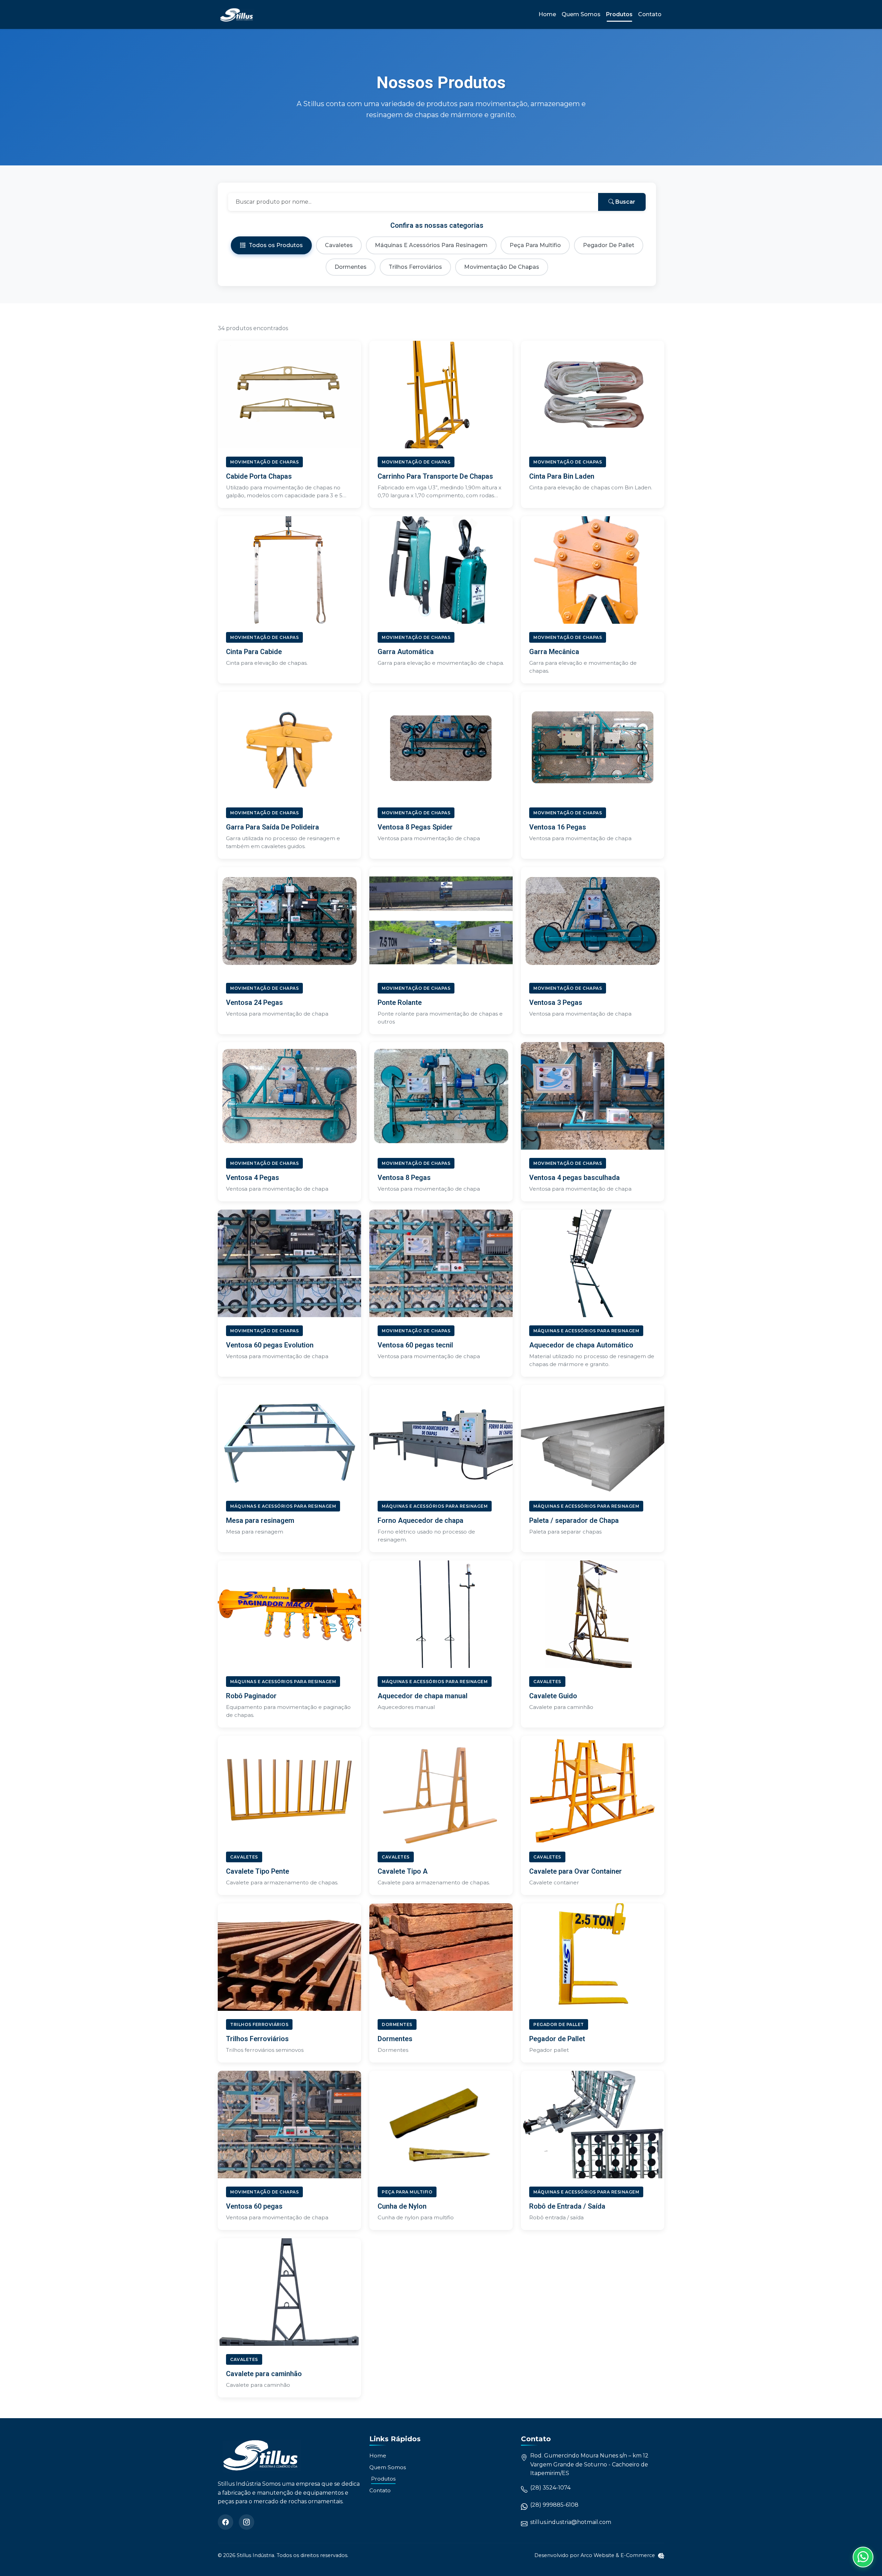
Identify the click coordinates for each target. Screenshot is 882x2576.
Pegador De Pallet (609, 245)
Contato (650, 14)
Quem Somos (581, 14)
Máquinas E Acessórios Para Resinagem (431, 245)
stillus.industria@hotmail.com (571, 2522)
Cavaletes (339, 245)
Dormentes (351, 267)
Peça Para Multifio (535, 245)
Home (547, 14)
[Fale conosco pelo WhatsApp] (863, 2557)
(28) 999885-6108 (554, 2504)
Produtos (619, 14)
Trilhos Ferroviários (415, 267)
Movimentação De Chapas (502, 267)
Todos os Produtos (276, 245)
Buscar (625, 202)
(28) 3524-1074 (550, 2488)
